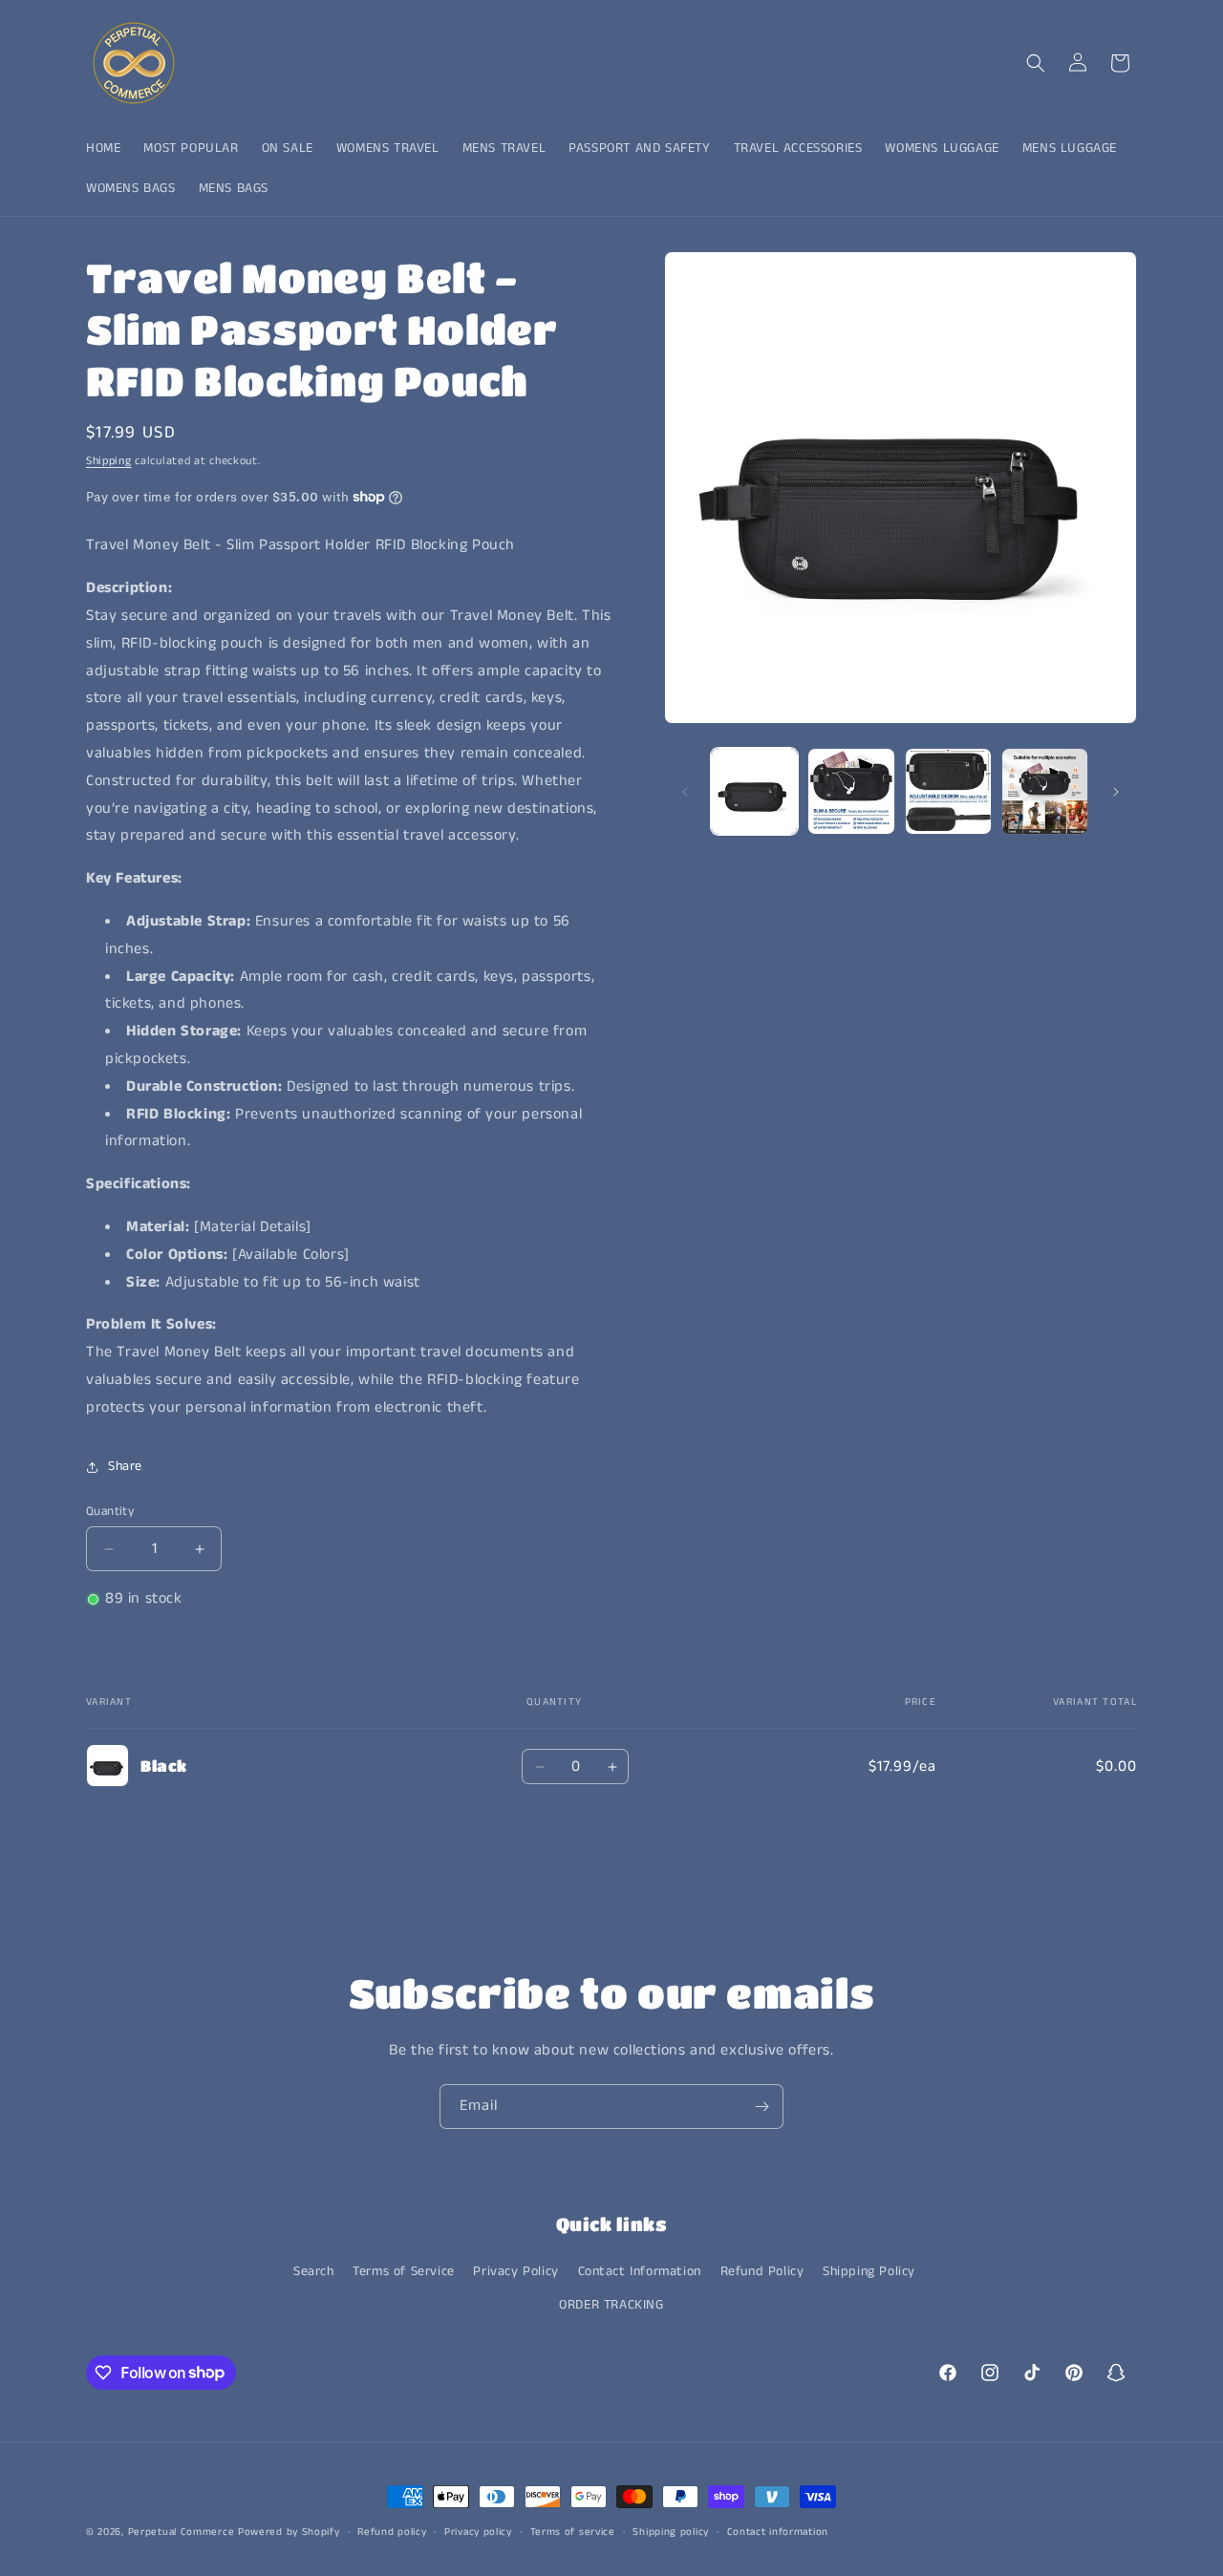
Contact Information (640, 2271)
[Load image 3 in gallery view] (948, 791)
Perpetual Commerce (182, 2532)
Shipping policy (671, 2531)
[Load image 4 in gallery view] (1045, 791)
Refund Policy (762, 2271)
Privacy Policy (515, 2271)
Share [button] (125, 1466)
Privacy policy (478, 2531)
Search (314, 2271)
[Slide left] (685, 792)
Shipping (109, 461)
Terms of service (573, 2531)
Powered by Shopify (289, 2532)
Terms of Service (404, 2271)
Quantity (110, 1512)
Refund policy (392, 2531)
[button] (1036, 63)
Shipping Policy (869, 2271)
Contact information (778, 2531)
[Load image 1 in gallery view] (754, 791)
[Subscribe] (762, 2107)
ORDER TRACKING (611, 2305)
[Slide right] (1116, 792)
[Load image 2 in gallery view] (851, 791)
